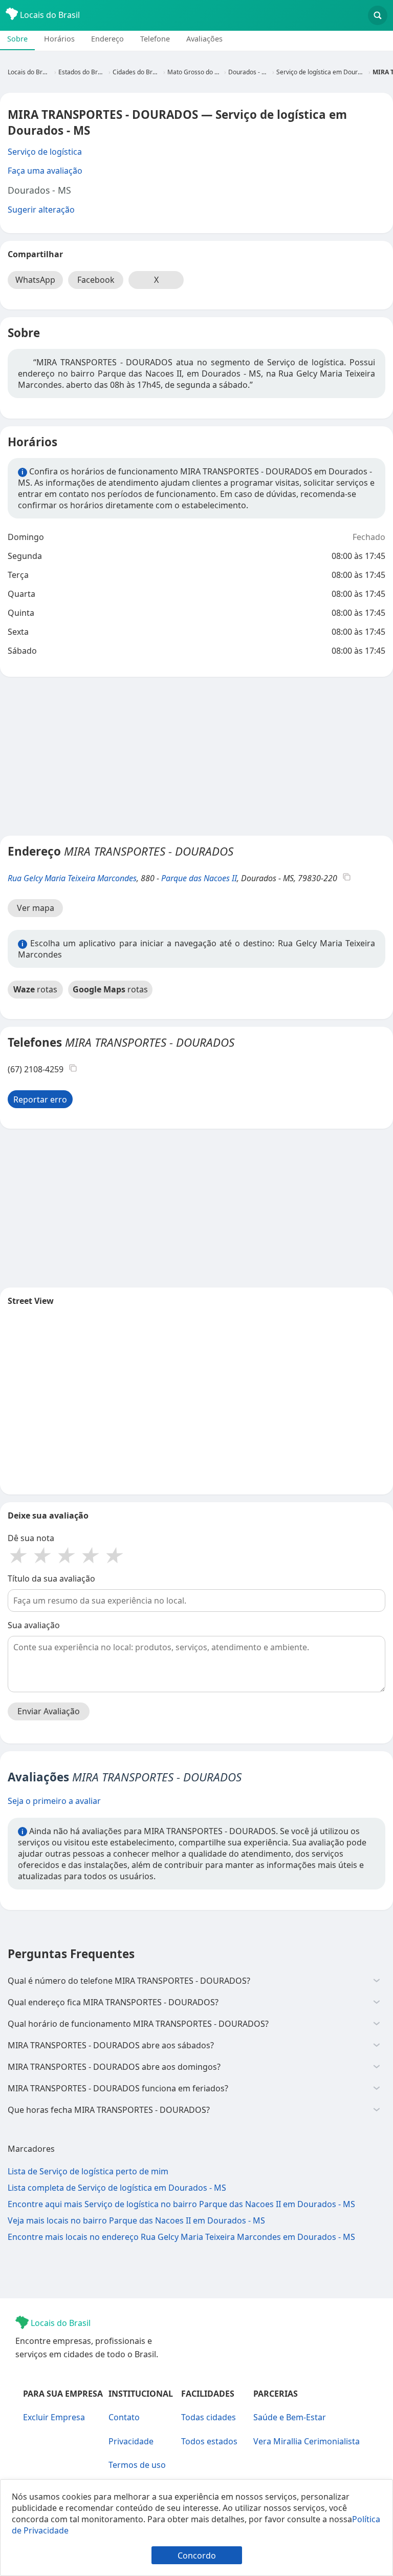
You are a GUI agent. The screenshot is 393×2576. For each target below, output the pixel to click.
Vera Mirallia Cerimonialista (307, 2441)
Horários (59, 39)
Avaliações (204, 39)
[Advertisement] (196, 756)
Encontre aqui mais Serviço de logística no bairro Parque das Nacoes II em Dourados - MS (181, 2204)
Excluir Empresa (54, 2417)
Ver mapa (36, 908)
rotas (35, 989)
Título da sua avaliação (51, 1578)
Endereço (107, 39)
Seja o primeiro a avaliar (54, 1801)
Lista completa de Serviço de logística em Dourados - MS (117, 2188)
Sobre (17, 39)
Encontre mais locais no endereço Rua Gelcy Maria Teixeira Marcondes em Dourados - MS (181, 2237)
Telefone (155, 39)
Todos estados (209, 2441)
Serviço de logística (45, 152)
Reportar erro (40, 1099)
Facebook (96, 280)
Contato (124, 2417)
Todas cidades (209, 2417)
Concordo (197, 2556)
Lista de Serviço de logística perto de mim (88, 2171)
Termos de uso (137, 2465)
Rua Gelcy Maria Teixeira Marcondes (72, 878)
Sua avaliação (34, 1625)
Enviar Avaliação (49, 1711)
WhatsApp (35, 280)
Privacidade (131, 2441)
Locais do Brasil (49, 15)
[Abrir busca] (378, 15)
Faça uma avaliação (45, 171)
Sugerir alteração (41, 210)
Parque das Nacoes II (199, 878)
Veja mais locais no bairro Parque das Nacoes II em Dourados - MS (136, 2220)
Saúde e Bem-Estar (290, 2417)
